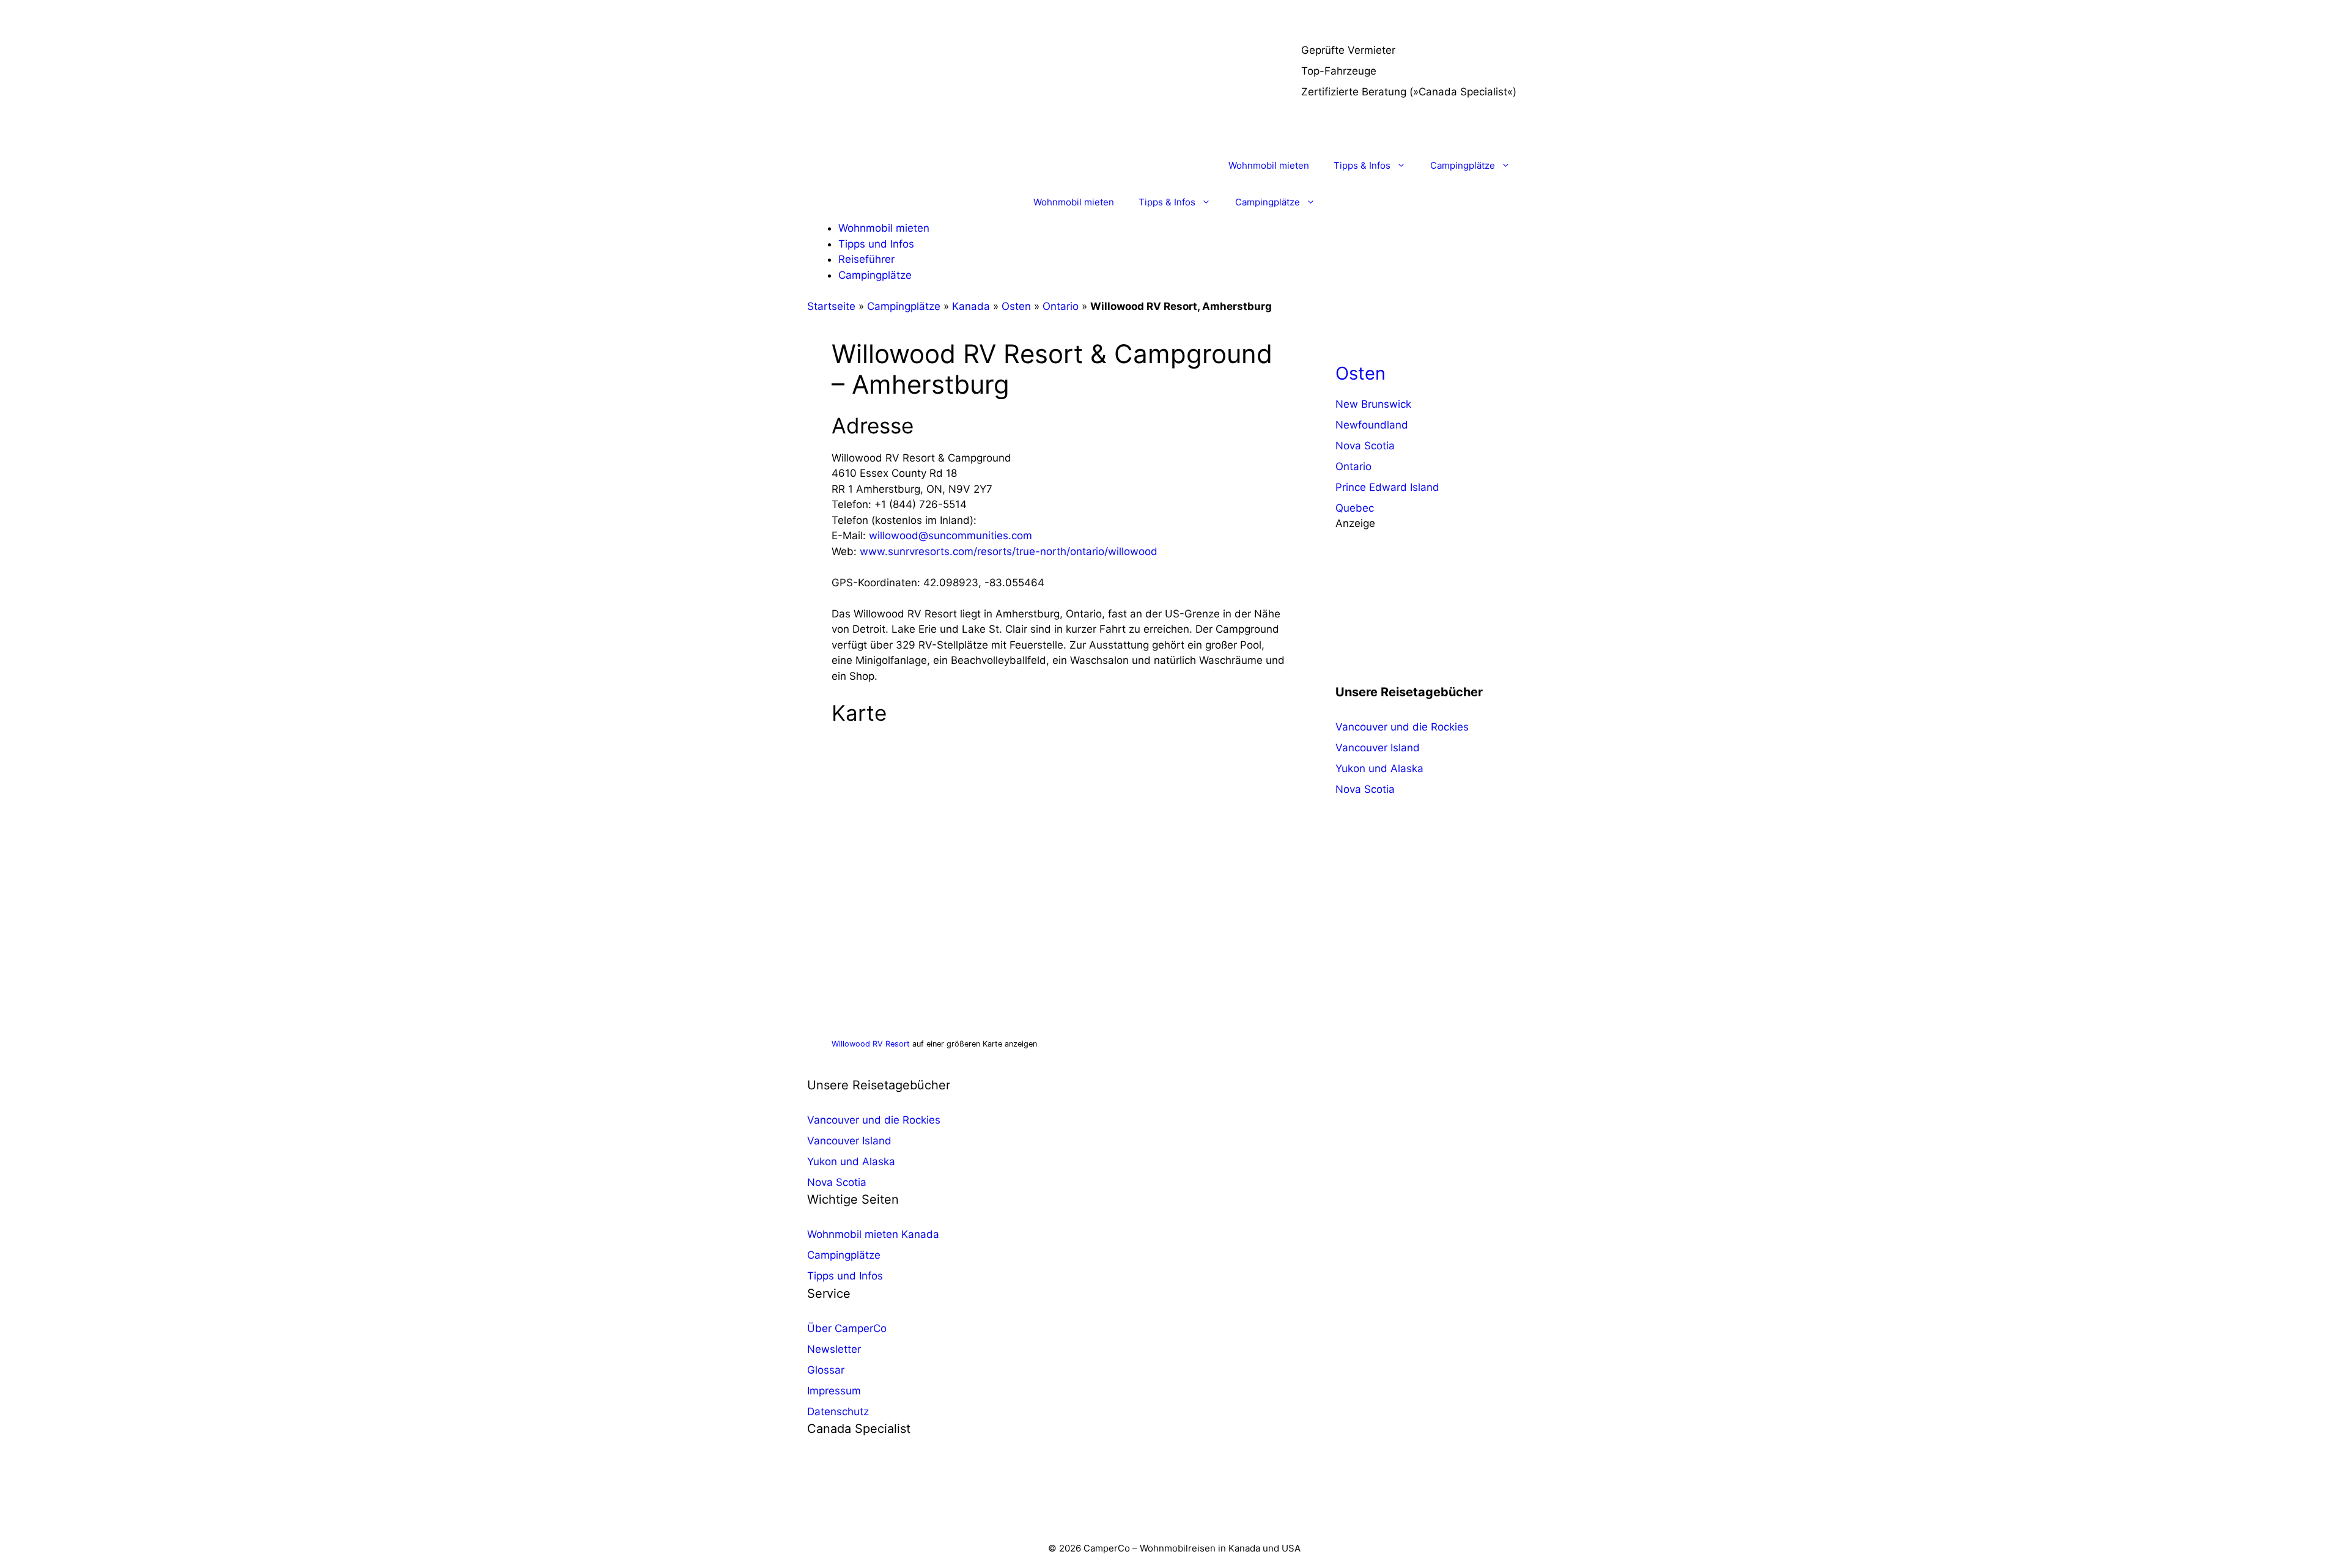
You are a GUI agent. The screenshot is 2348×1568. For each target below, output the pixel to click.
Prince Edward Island (1387, 487)
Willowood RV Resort (871, 1044)
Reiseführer (866, 259)
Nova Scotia (1365, 446)
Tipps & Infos (1362, 165)
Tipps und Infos (876, 244)
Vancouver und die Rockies (1402, 727)
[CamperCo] (852, 166)
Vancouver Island (1378, 748)
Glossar (826, 1370)
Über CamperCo (847, 1328)
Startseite (831, 306)
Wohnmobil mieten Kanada (873, 1234)
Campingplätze (1463, 165)
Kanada (971, 306)
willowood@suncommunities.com (951, 536)
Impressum (834, 1391)
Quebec (1355, 508)
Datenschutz (838, 1412)
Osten (1016, 306)
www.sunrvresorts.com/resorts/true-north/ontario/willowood (1009, 551)
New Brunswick (1373, 404)
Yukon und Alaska (1379, 768)
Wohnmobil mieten (1269, 165)
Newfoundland (1372, 425)
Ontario (1061, 306)
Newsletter (834, 1349)
